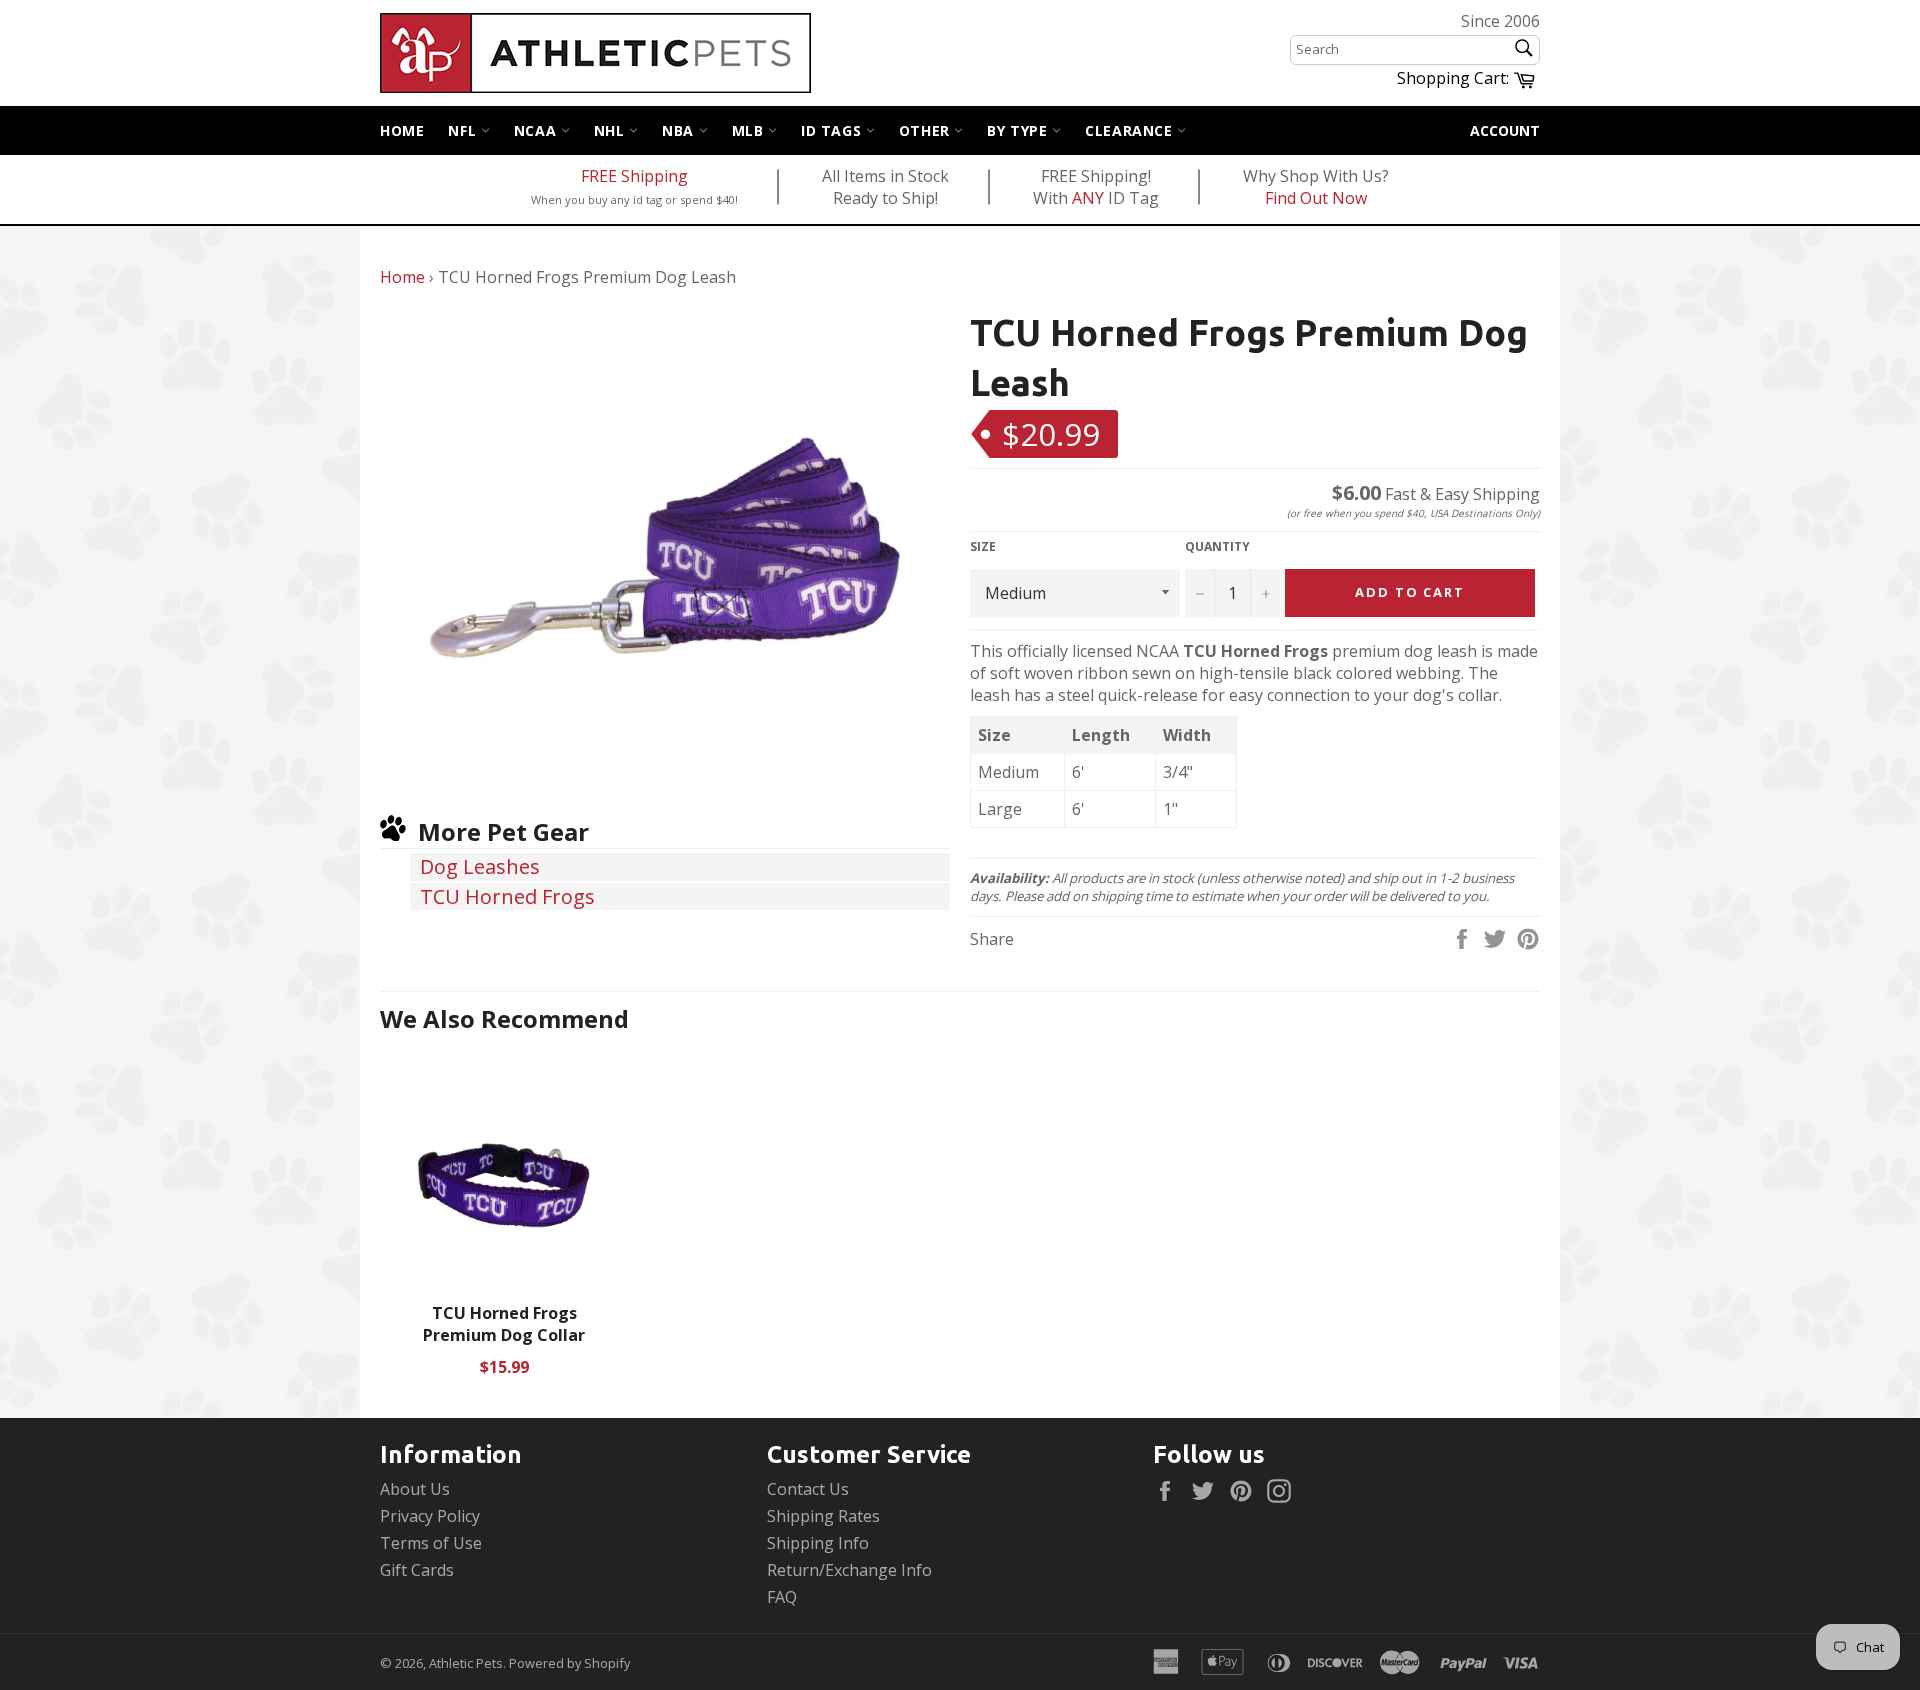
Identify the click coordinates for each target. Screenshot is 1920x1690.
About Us (415, 1489)
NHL (611, 130)
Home (402, 130)
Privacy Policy (430, 1516)
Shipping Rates (823, 1516)
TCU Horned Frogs (507, 896)
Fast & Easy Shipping (1436, 494)
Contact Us (808, 1489)
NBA (680, 130)
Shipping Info (818, 1543)
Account (1505, 130)
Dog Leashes (480, 866)
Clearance (1131, 130)
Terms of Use (431, 1543)
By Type (1019, 130)
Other (927, 130)
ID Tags (833, 130)
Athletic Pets (466, 1663)
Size (983, 547)
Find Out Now (1316, 198)
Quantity (1217, 547)
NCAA (537, 130)
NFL (464, 130)
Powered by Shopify (569, 1663)
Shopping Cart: (1468, 77)
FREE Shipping (634, 176)
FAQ (782, 1597)
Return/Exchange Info (849, 1570)
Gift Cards (417, 1570)
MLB (750, 130)
